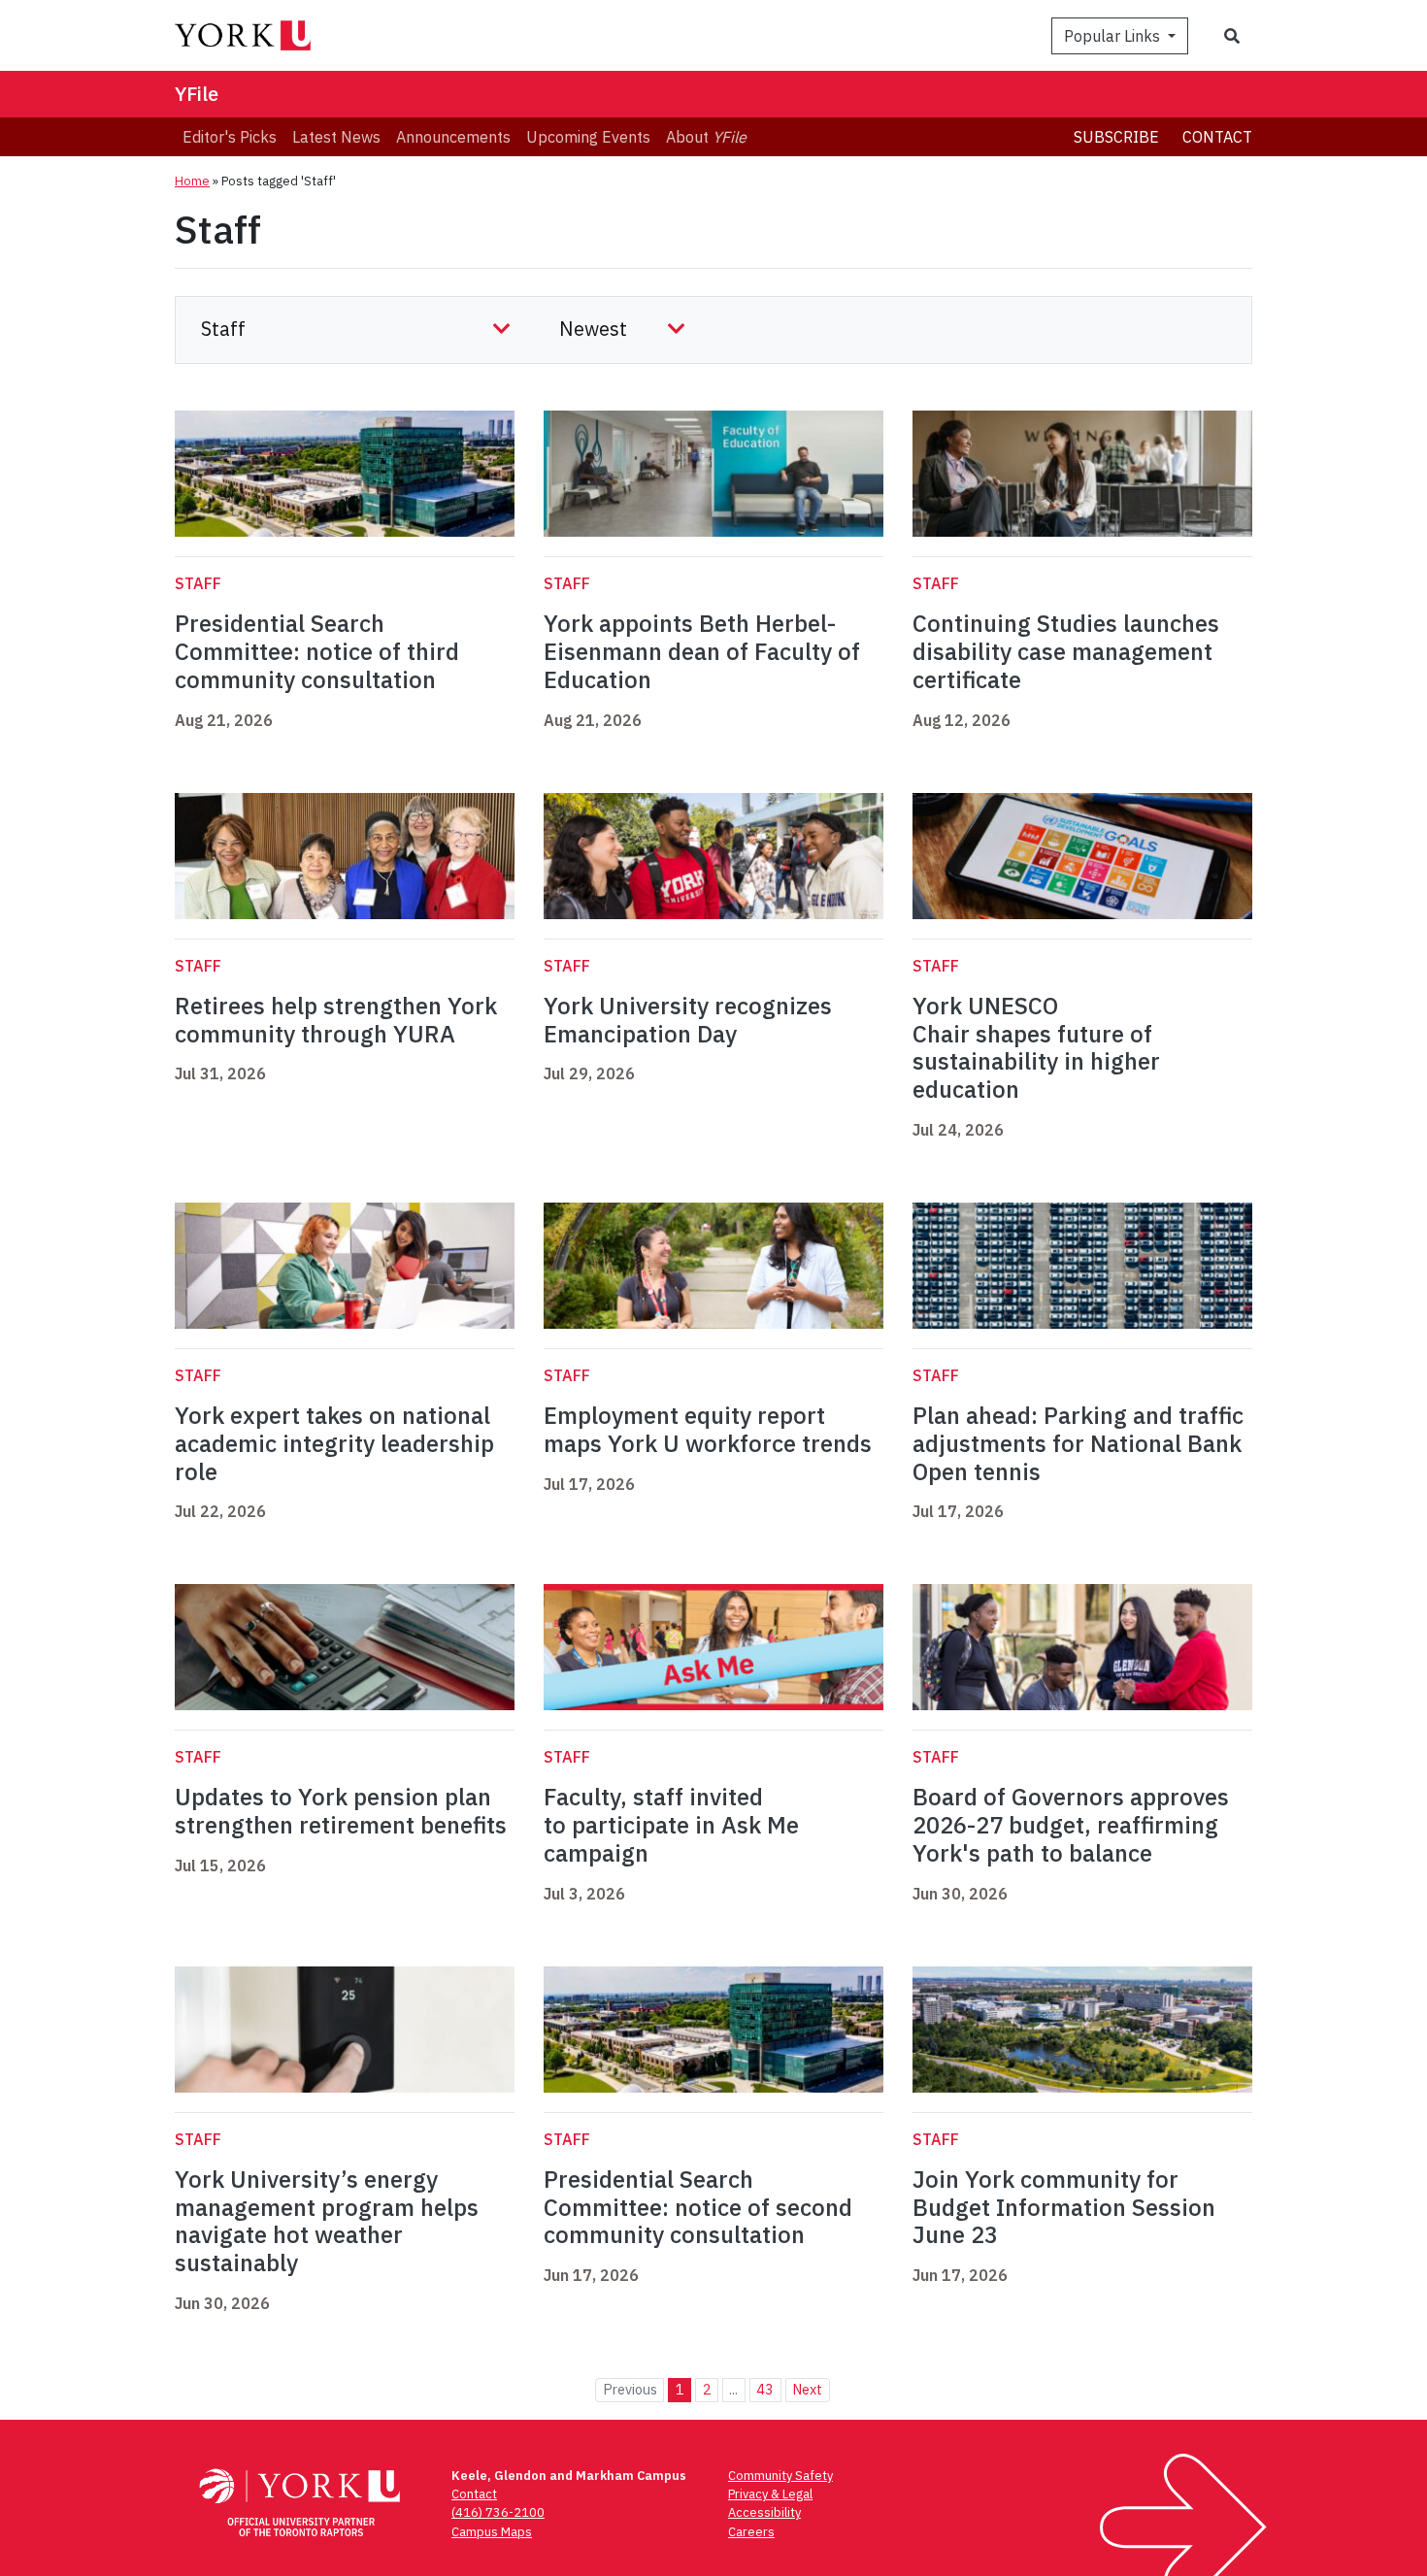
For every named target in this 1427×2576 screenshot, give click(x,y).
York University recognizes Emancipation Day (688, 1020)
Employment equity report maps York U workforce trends (708, 1429)
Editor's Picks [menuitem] (230, 137)
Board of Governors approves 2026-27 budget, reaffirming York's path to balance (1071, 1825)
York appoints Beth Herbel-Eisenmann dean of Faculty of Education (702, 651)
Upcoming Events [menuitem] (588, 137)
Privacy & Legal (770, 2494)
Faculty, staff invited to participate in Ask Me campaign (671, 1825)
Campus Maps (492, 2532)
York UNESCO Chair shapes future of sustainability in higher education (1036, 1047)
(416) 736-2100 (498, 2512)
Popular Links (1114, 36)
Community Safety (780, 2476)
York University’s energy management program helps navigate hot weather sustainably (327, 2221)
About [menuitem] (706, 137)
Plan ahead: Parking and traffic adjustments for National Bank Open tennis (1078, 1443)
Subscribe (1116, 137)
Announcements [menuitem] (453, 137)
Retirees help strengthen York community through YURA (336, 1020)
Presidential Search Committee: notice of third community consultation (317, 651)
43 (765, 2389)
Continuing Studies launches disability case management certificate (1066, 651)
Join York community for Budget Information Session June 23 (1064, 2207)
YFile (197, 94)
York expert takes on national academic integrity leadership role (334, 1443)
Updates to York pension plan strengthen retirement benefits (341, 1811)
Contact (1217, 137)
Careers (751, 2532)
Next (807, 2389)
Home (192, 181)
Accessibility (764, 2512)
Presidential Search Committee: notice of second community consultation (698, 2207)
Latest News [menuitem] (336, 137)
